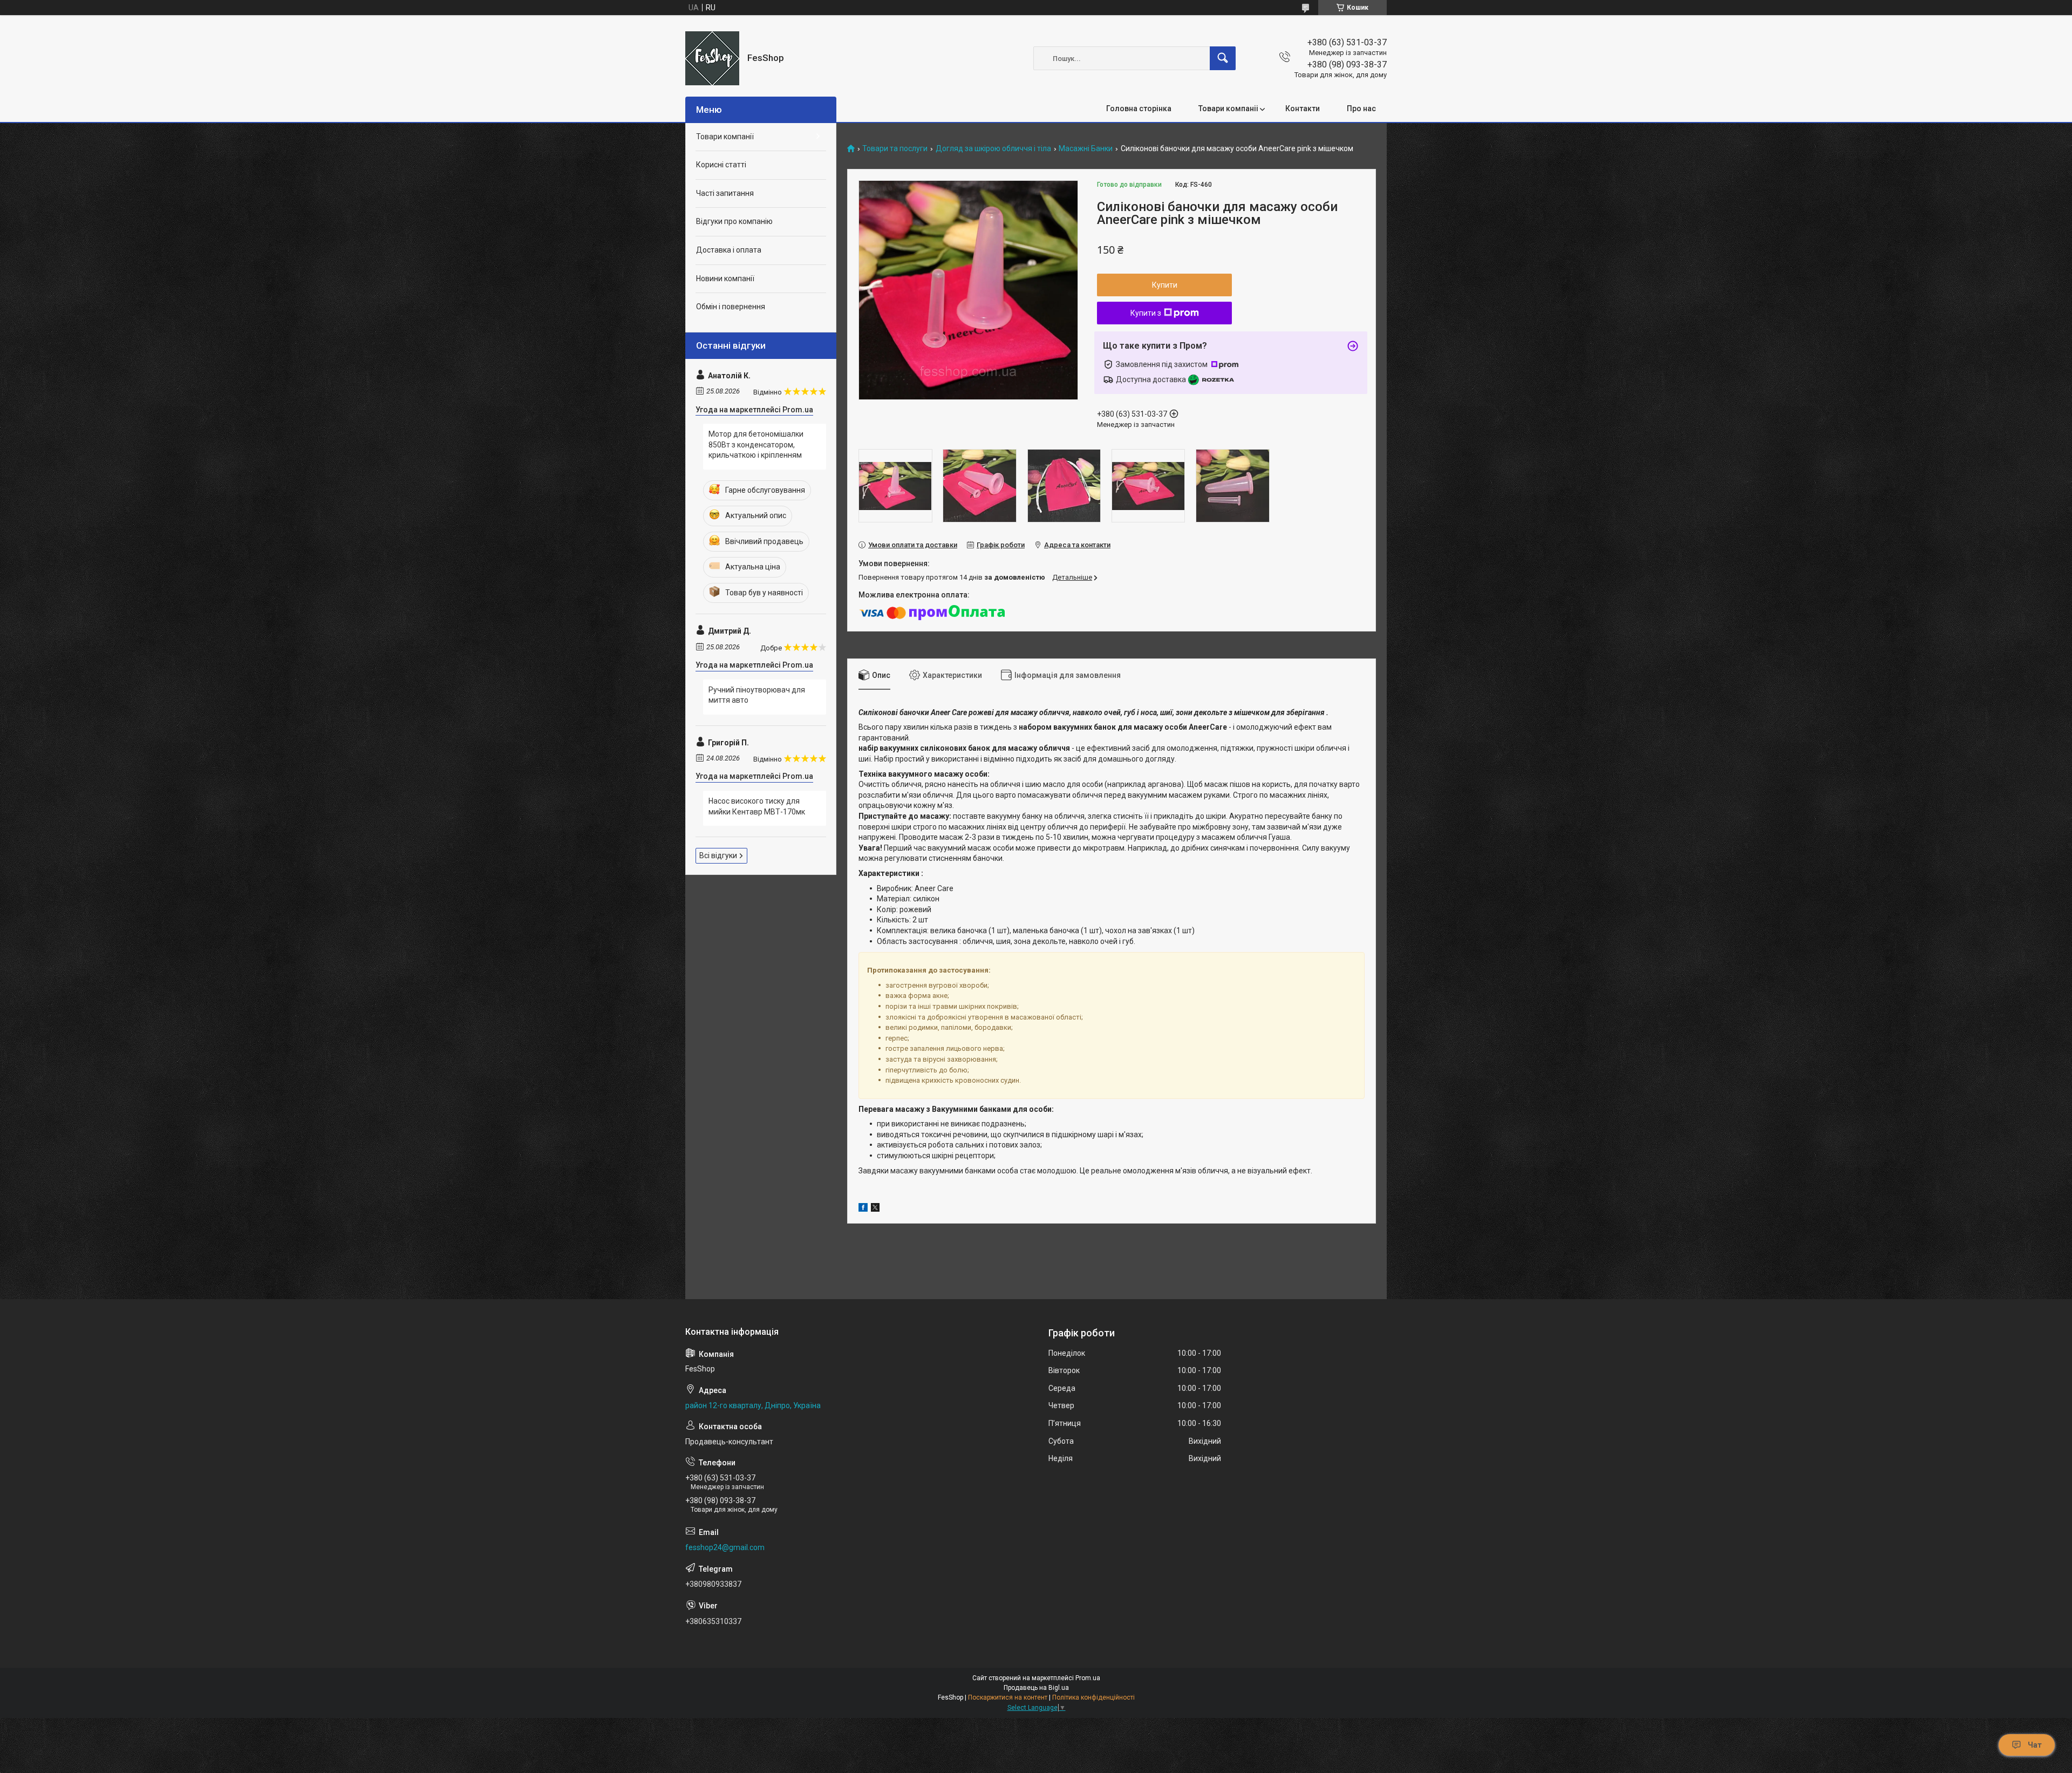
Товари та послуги (895, 149)
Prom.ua (1088, 1678)
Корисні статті (721, 165)
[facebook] (863, 1209)
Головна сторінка (1139, 108)
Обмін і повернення (731, 307)
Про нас (1361, 108)
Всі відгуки (718, 855)
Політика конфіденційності (1093, 1697)
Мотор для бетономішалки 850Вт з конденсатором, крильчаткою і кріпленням (756, 444)
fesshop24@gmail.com (725, 1547)
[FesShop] (712, 58)
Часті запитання (725, 193)
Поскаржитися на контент (1008, 1697)
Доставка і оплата (729, 250)
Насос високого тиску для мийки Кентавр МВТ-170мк (757, 806)
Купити (1165, 285)
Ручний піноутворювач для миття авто (757, 695)
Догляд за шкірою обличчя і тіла (993, 149)
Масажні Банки (1086, 149)
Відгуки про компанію (734, 221)
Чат (2035, 1745)
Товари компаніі (1228, 108)
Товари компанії (725, 137)
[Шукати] (1223, 58)
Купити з (1146, 313)
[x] (875, 1209)
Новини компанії (725, 278)
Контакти (1303, 108)
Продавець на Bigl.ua (1036, 1688)
